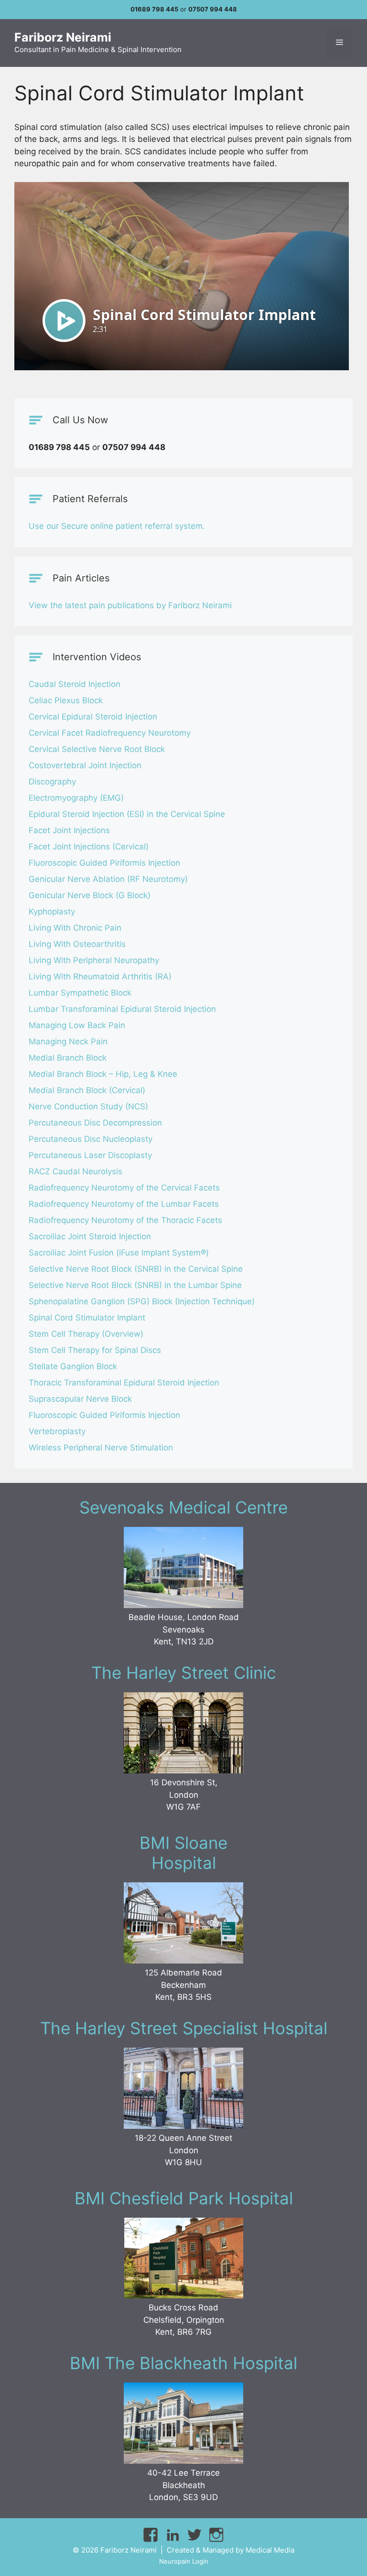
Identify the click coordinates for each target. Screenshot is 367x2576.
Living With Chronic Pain (75, 928)
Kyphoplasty (52, 912)
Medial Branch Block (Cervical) (87, 1090)
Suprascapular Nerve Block (80, 1399)
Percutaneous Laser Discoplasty (90, 1155)
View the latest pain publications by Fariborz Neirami (130, 605)
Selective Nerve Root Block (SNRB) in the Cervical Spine (136, 1269)
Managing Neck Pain (68, 1041)
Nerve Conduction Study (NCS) (88, 1106)
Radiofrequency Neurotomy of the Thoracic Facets (125, 1220)
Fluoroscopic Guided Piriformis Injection (104, 863)
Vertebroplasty (57, 1431)
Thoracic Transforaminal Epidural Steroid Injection (124, 1383)
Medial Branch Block (68, 1058)
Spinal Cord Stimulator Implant (87, 1318)
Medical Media (270, 2550)
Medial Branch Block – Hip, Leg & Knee (103, 1074)
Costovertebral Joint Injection (85, 765)
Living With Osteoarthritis (77, 944)
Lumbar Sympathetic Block (80, 993)
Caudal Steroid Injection (75, 684)
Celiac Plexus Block (66, 700)
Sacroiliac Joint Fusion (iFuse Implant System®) (119, 1253)
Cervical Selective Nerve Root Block (97, 749)
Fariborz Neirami (63, 37)
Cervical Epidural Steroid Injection (93, 717)
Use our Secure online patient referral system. (117, 526)
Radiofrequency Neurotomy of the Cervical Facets (124, 1188)
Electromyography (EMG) (76, 798)
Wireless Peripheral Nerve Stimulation (101, 1448)
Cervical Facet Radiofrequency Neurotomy (110, 733)
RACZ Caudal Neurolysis (76, 1171)
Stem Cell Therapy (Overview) (86, 1334)
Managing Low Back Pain (77, 1025)
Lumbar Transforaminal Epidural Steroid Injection (122, 1009)
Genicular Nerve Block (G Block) (90, 895)
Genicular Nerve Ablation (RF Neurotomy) (108, 879)
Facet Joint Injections (69, 830)
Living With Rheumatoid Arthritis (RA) (100, 977)
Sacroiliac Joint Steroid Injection (90, 1236)
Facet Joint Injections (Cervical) (89, 847)
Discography (52, 782)
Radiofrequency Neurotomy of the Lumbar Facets (124, 1204)
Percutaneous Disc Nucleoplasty (91, 1139)
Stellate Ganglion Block (73, 1366)
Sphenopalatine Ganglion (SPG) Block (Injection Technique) (142, 1301)
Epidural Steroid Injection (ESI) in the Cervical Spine (127, 814)
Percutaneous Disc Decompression (95, 1123)
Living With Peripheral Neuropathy (94, 960)
